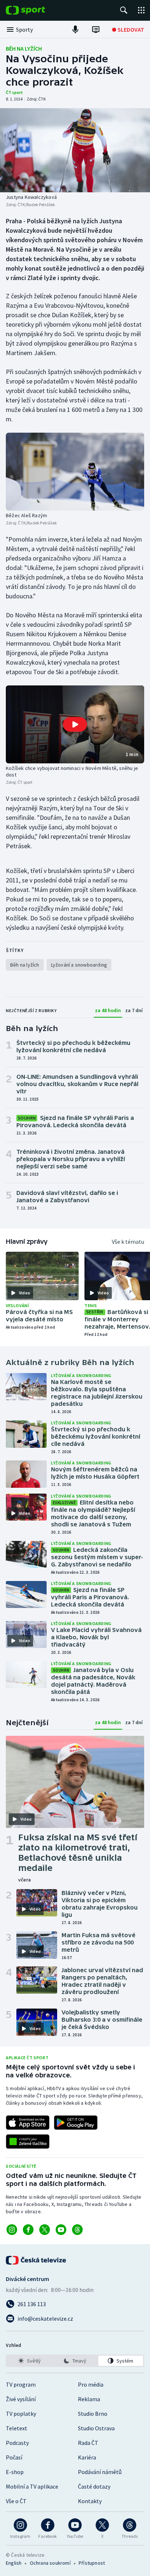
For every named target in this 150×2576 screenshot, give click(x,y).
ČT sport (14, 92)
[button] (75, 724)
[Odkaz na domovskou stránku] (36, 10)
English (14, 2563)
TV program (21, 2384)
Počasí (14, 2457)
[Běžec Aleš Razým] (75, 471)
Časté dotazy (94, 2486)
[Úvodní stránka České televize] (36, 2260)
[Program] (96, 30)
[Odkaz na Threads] (77, 2230)
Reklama (89, 2399)
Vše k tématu (128, 1242)
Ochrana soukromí (50, 2563)
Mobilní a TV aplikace (32, 2486)
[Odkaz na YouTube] (61, 2230)
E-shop (15, 2472)
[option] (29, 2361)
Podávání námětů (100, 2472)
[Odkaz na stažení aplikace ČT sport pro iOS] (28, 2123)
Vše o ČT (16, 2501)
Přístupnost (92, 2563)
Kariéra (87, 2457)
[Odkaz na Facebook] (28, 2230)
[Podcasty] (75, 30)
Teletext (17, 2428)
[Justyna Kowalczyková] (75, 150)
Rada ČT (88, 2443)
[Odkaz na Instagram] (12, 2230)
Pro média (91, 2384)
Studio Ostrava (96, 2428)
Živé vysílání (21, 2399)
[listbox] (75, 2361)
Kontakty (90, 2501)
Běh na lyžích (24, 48)
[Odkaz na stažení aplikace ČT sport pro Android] (76, 2123)
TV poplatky (21, 2414)
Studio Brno (93, 2414)
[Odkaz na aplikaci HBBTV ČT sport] (28, 2142)
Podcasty (17, 2443)
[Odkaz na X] (45, 2230)
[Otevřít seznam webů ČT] (141, 10)
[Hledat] (124, 10)
